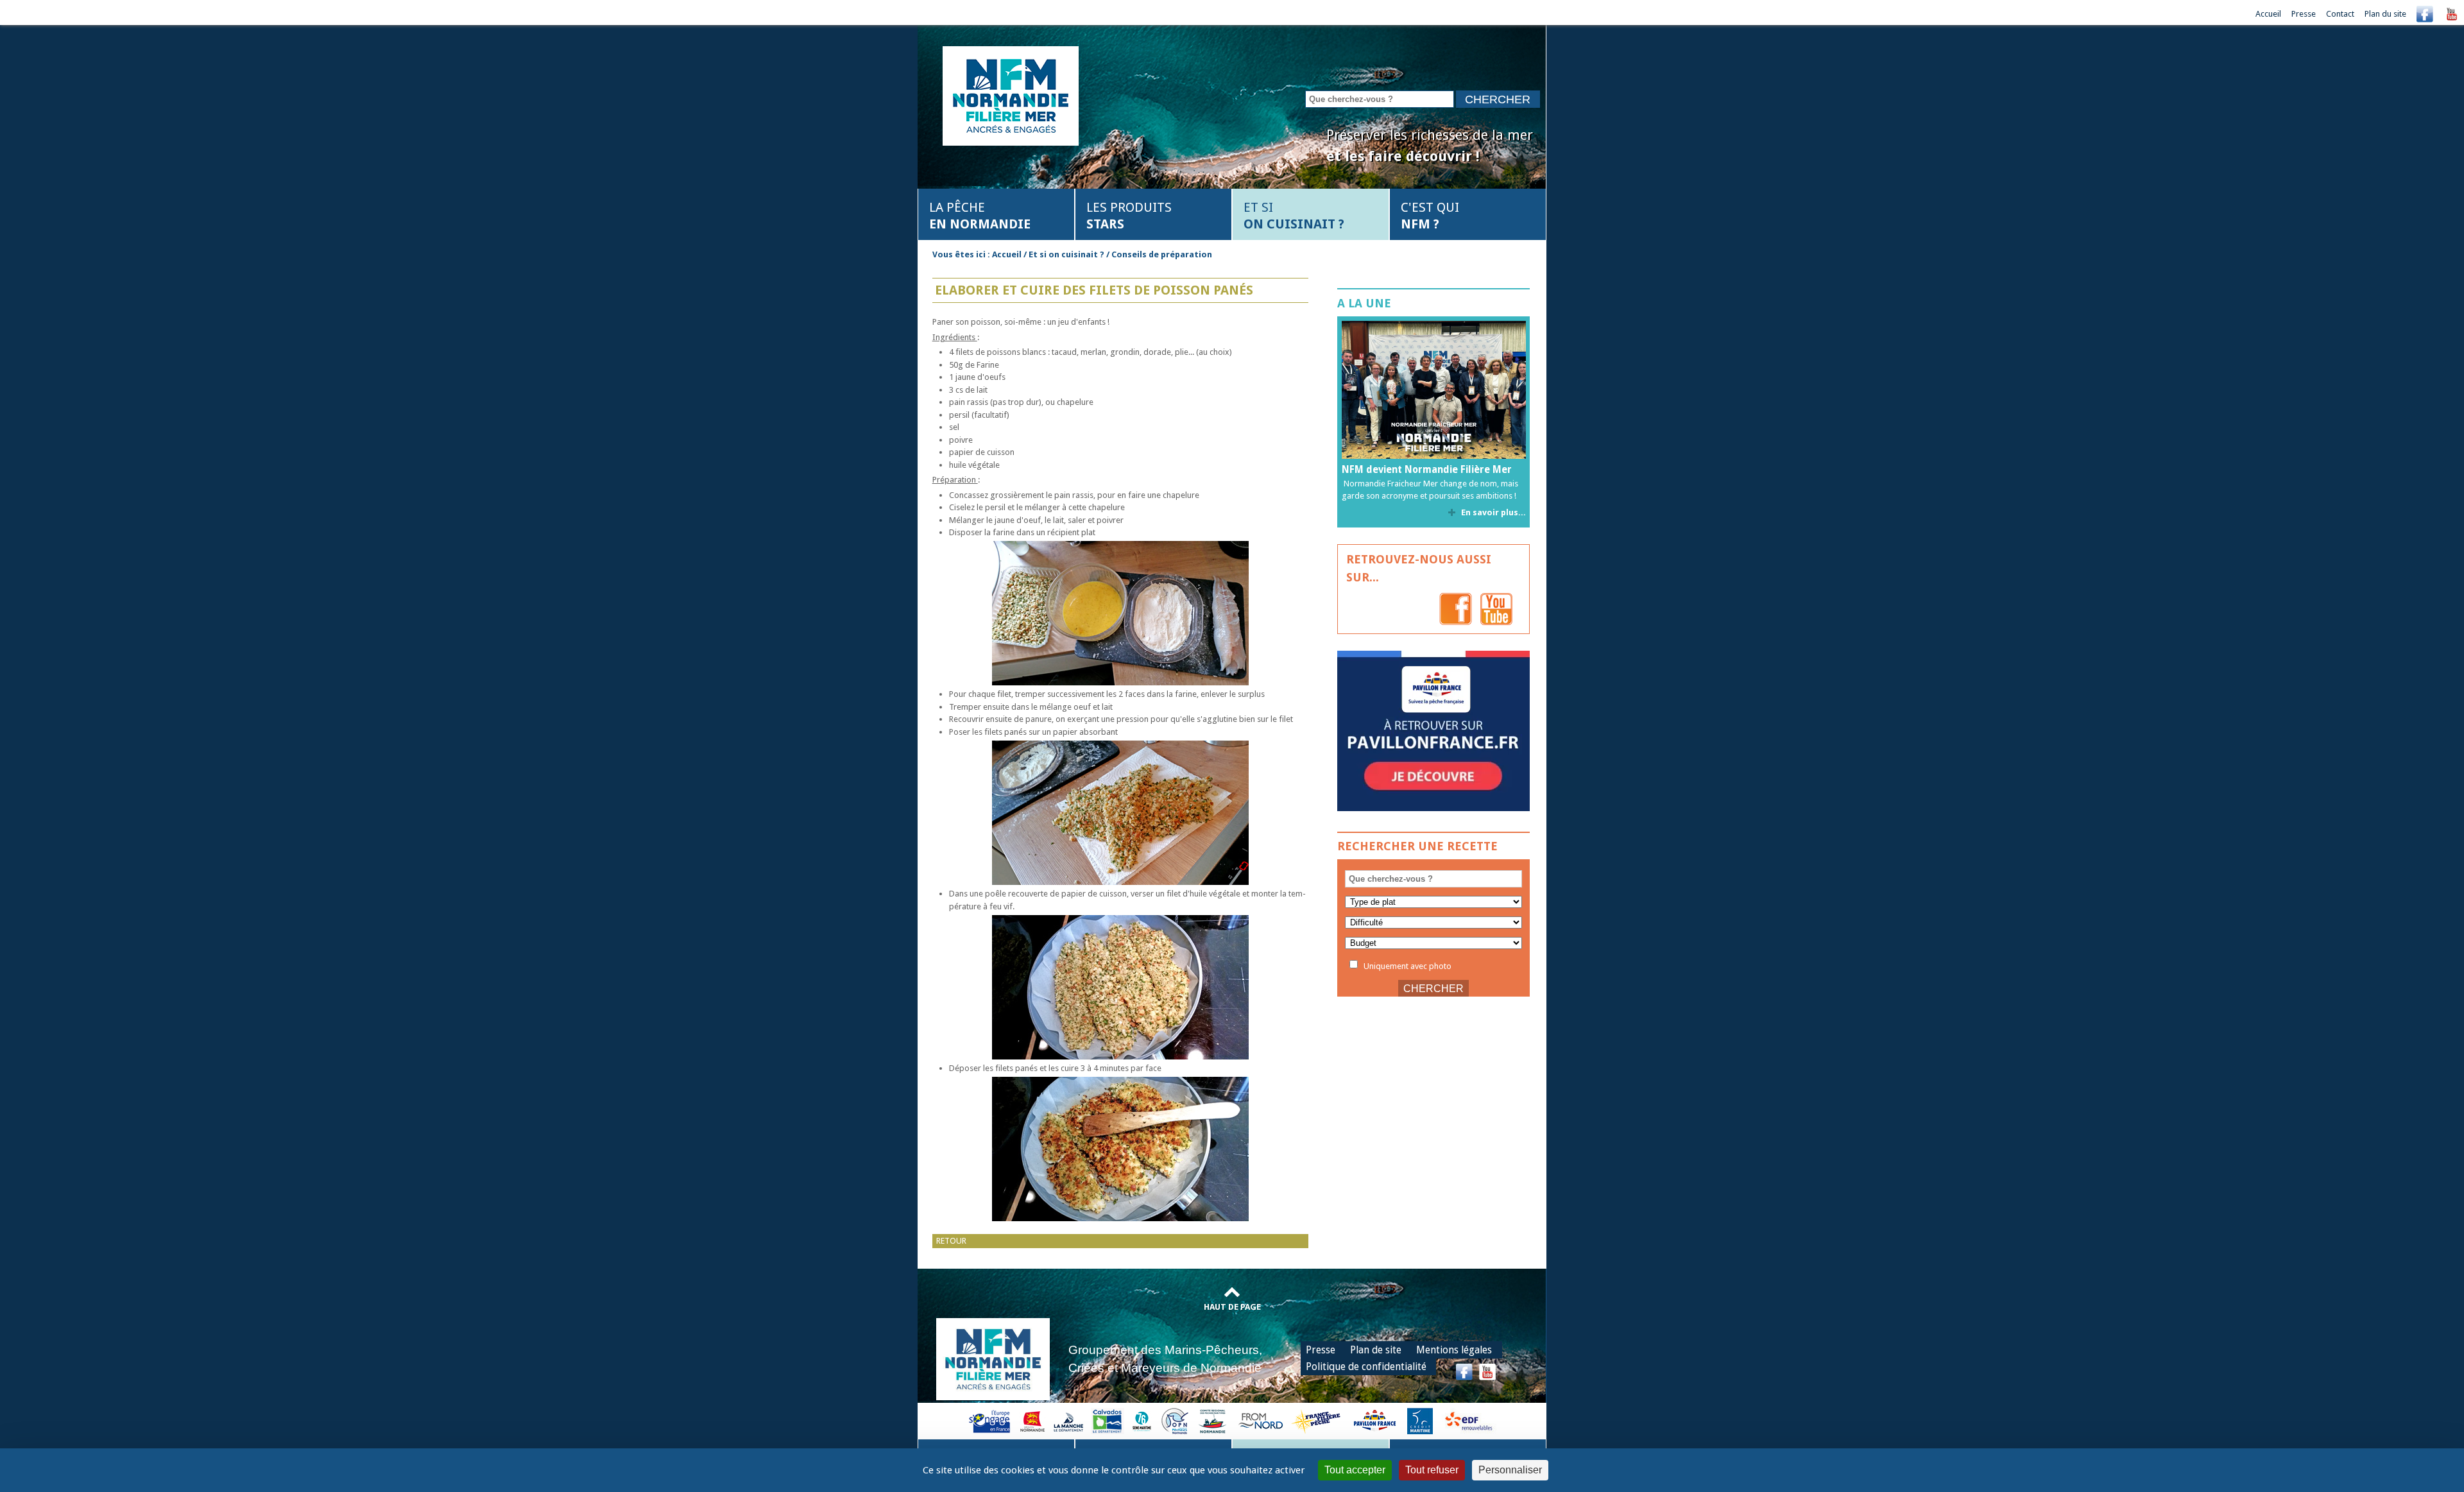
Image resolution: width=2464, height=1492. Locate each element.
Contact (2340, 14)
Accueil (2268, 14)
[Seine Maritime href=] (1141, 1420)
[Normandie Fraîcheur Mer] (1011, 95)
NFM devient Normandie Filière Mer (1427, 470)
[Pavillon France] (1433, 808)
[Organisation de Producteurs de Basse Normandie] (1175, 1420)
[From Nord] (1262, 1420)
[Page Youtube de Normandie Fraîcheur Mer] (1496, 609)
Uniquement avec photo (1407, 965)
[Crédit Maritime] (1420, 1420)
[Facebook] (2425, 14)
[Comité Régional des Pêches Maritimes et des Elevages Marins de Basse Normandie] (1213, 1420)
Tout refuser (1432, 1470)
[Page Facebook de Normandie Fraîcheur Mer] (1456, 609)
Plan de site (1376, 1350)
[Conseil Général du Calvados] (1108, 1420)
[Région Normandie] (1032, 1420)
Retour (951, 1241)
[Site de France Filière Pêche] (1318, 1420)
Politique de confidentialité (1366, 1367)
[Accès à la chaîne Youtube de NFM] (2452, 14)
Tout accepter (1355, 1470)
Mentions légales (1454, 1350)
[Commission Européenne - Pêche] (991, 1420)
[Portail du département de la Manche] (1068, 1420)
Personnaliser (1510, 1470)
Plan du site (2385, 14)
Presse (2304, 14)
